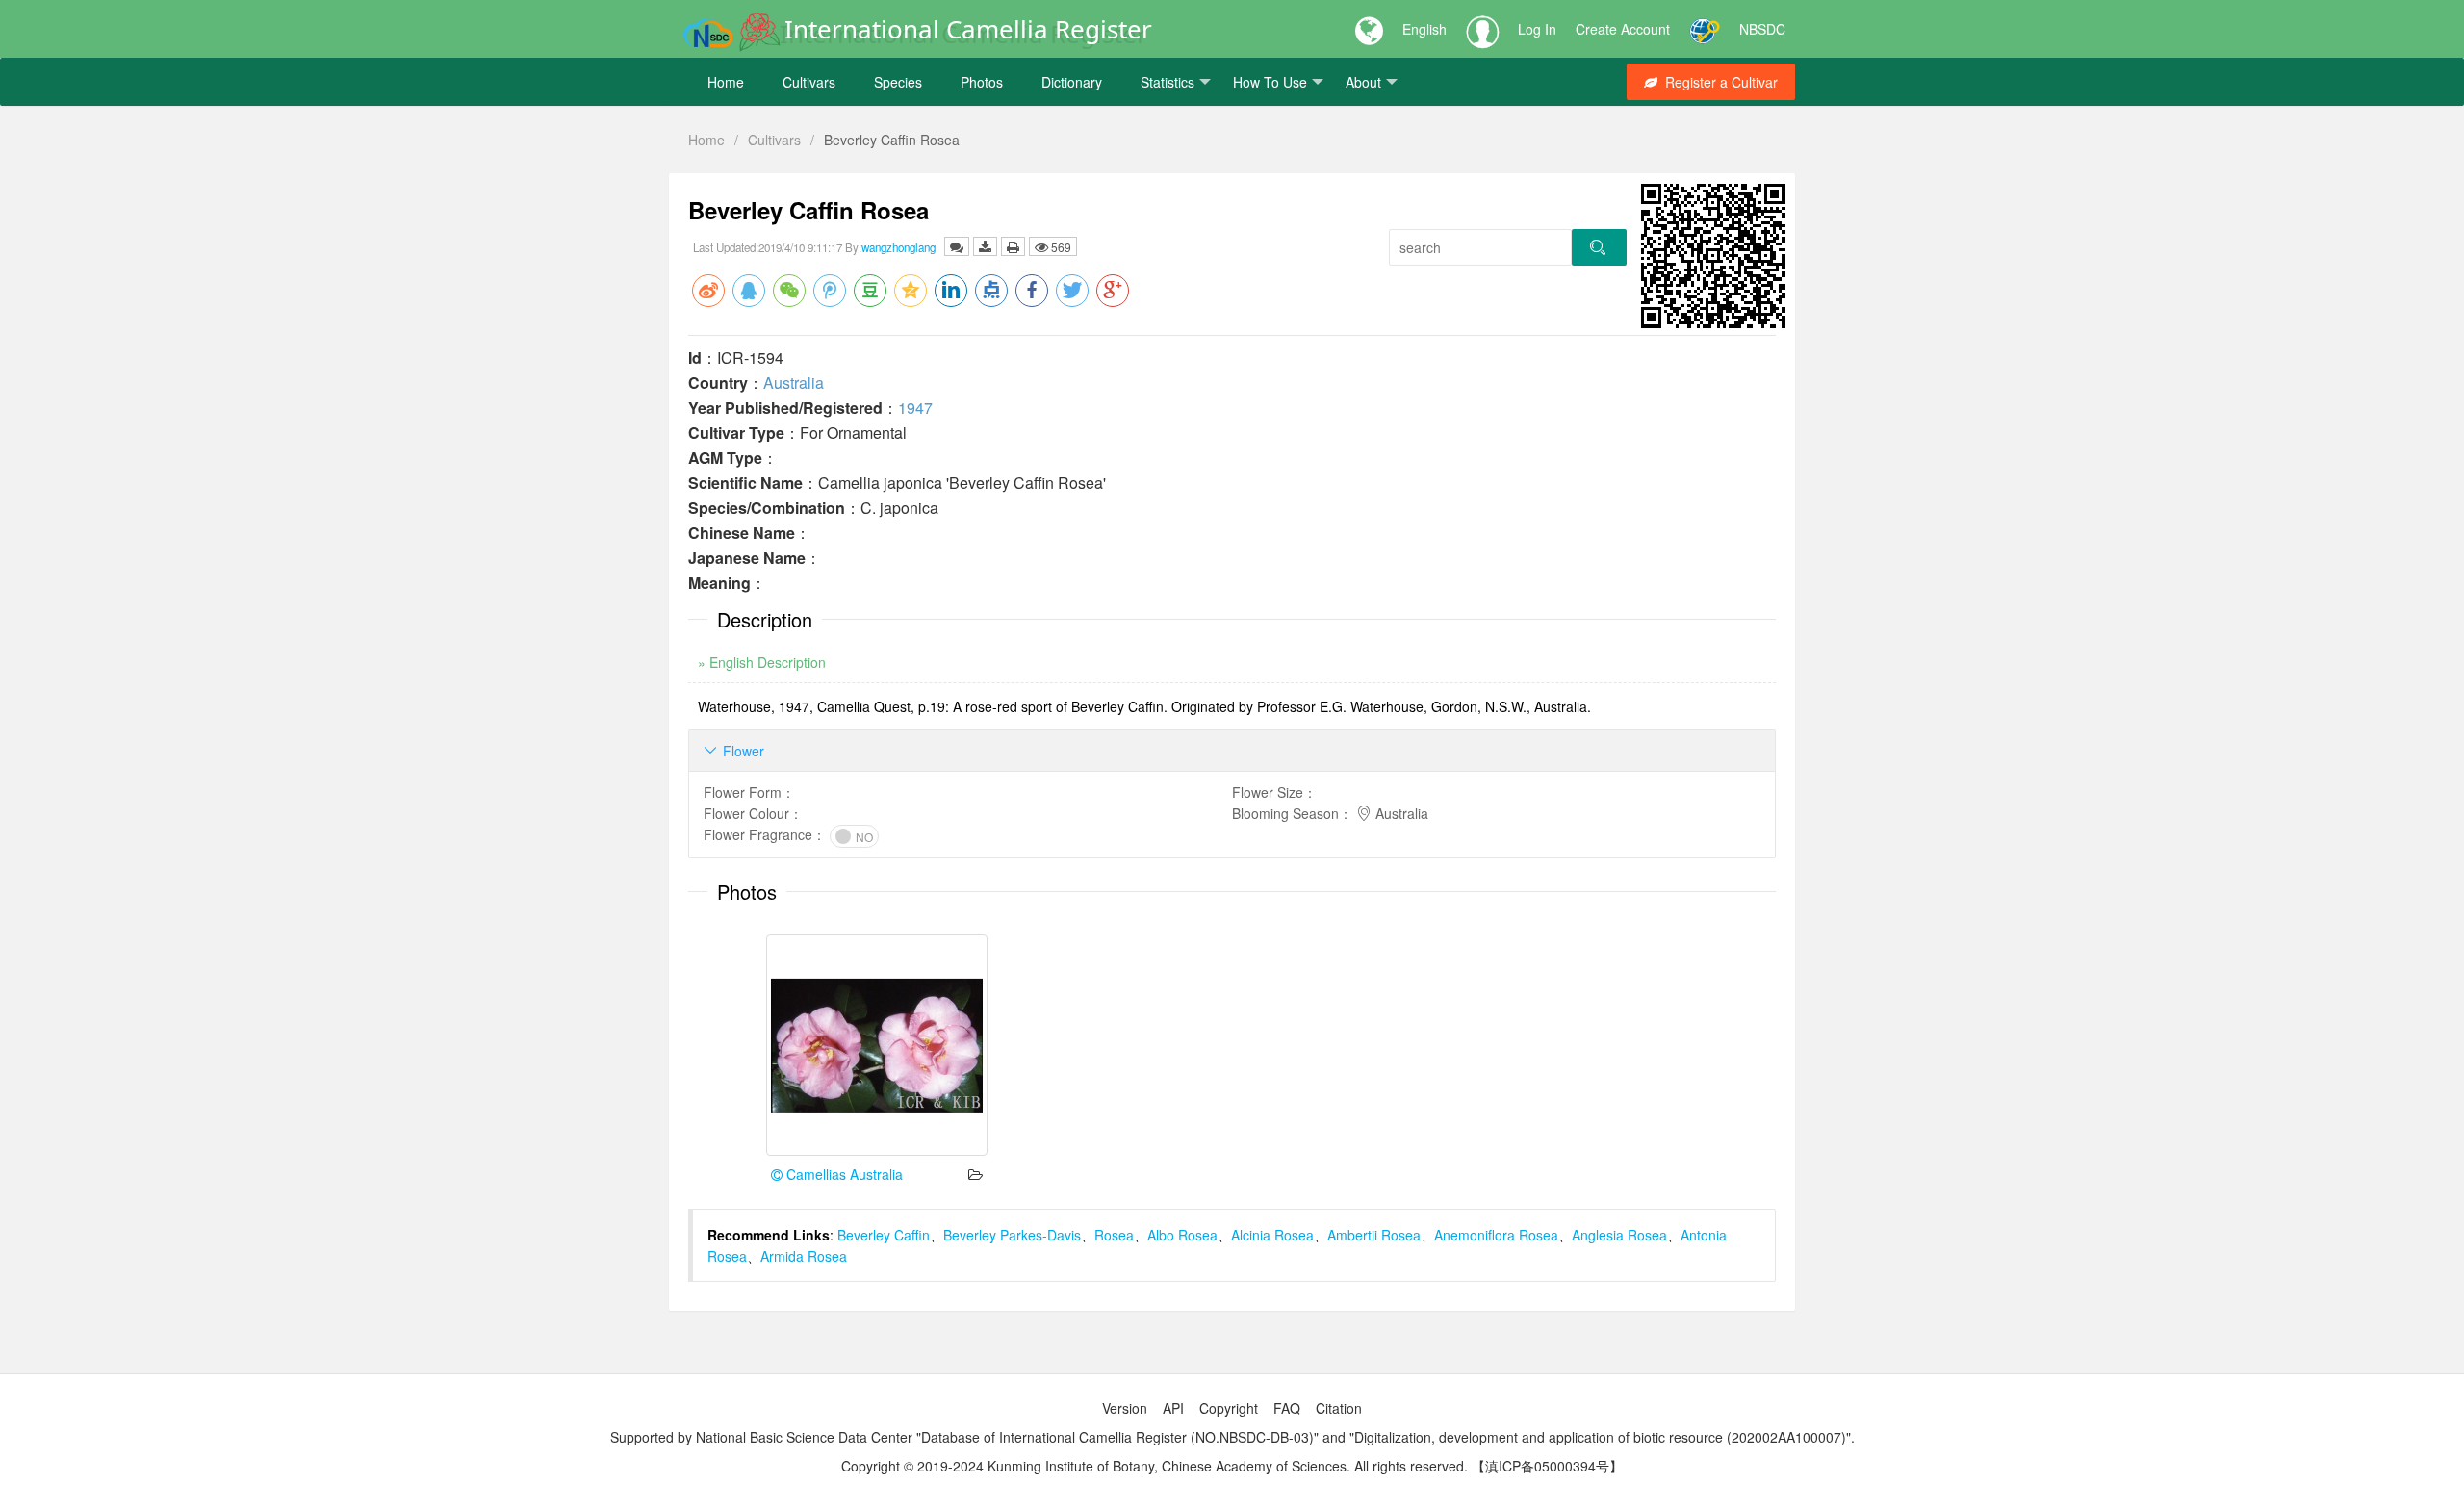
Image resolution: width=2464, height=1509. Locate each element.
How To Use (1270, 82)
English (1424, 29)
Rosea (1114, 1235)
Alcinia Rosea (1272, 1235)
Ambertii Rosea (1374, 1235)
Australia (794, 383)
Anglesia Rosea (1619, 1235)
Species (898, 82)
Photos (982, 82)
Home (726, 82)
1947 (915, 408)
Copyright (1229, 1408)
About (1363, 82)
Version (1125, 1408)
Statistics (1168, 82)
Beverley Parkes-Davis (1012, 1235)
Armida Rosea (804, 1256)
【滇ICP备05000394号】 (1547, 1466)
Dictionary (1072, 82)
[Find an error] (957, 246)
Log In (1537, 29)
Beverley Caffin (884, 1235)
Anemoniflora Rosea (1496, 1235)
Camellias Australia (843, 1174)
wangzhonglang (898, 247)
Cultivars (809, 82)
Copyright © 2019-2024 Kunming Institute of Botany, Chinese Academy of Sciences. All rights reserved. (1155, 1466)
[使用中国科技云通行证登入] (1705, 29)
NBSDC (1762, 29)
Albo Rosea (1182, 1235)
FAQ (1287, 1408)
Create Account (1623, 29)
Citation (1339, 1408)
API (1173, 1408)
